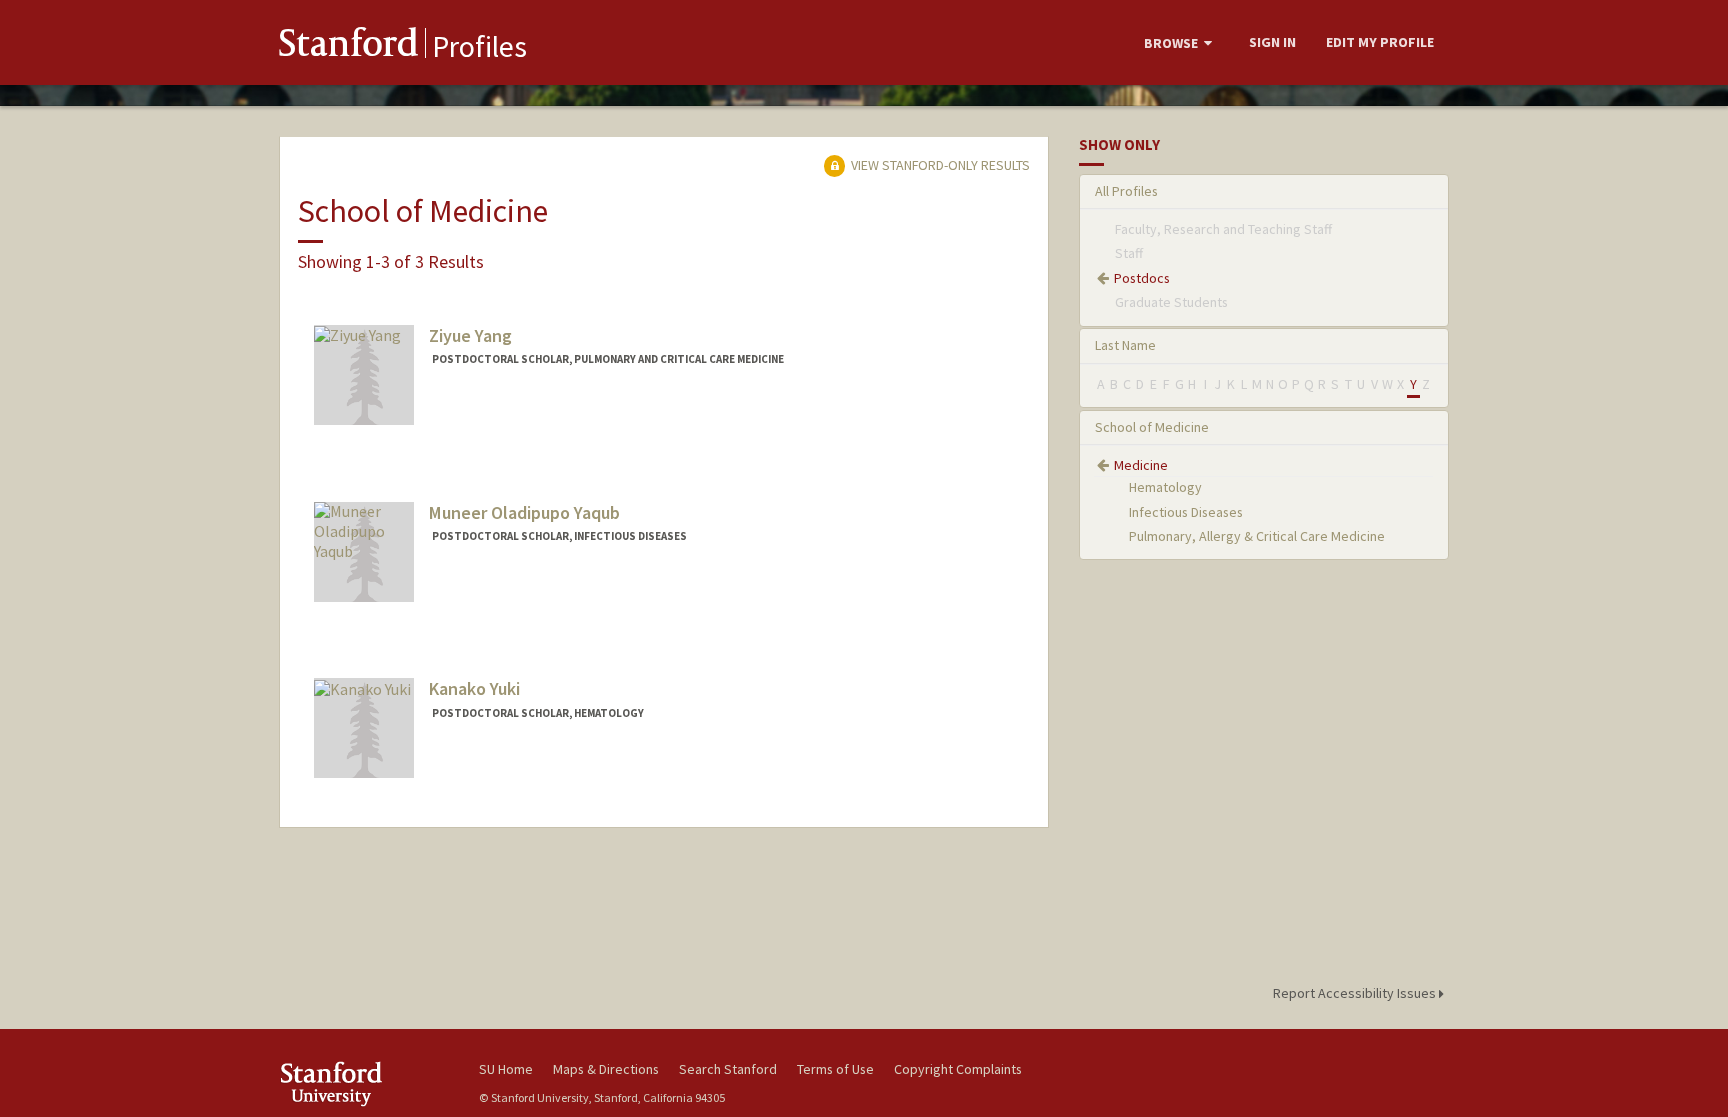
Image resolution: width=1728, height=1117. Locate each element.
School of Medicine (1152, 427)
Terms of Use (835, 1069)
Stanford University (364, 1083)
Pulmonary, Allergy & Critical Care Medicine (1257, 536)
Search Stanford (728, 1069)
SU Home (506, 1069)
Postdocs (1142, 278)
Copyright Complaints (958, 1069)
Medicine (1141, 465)
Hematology (1165, 487)
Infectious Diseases (1186, 512)
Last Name (1125, 345)
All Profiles (1126, 191)
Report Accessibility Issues (1356, 993)
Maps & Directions (606, 1069)
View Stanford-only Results (939, 165)
